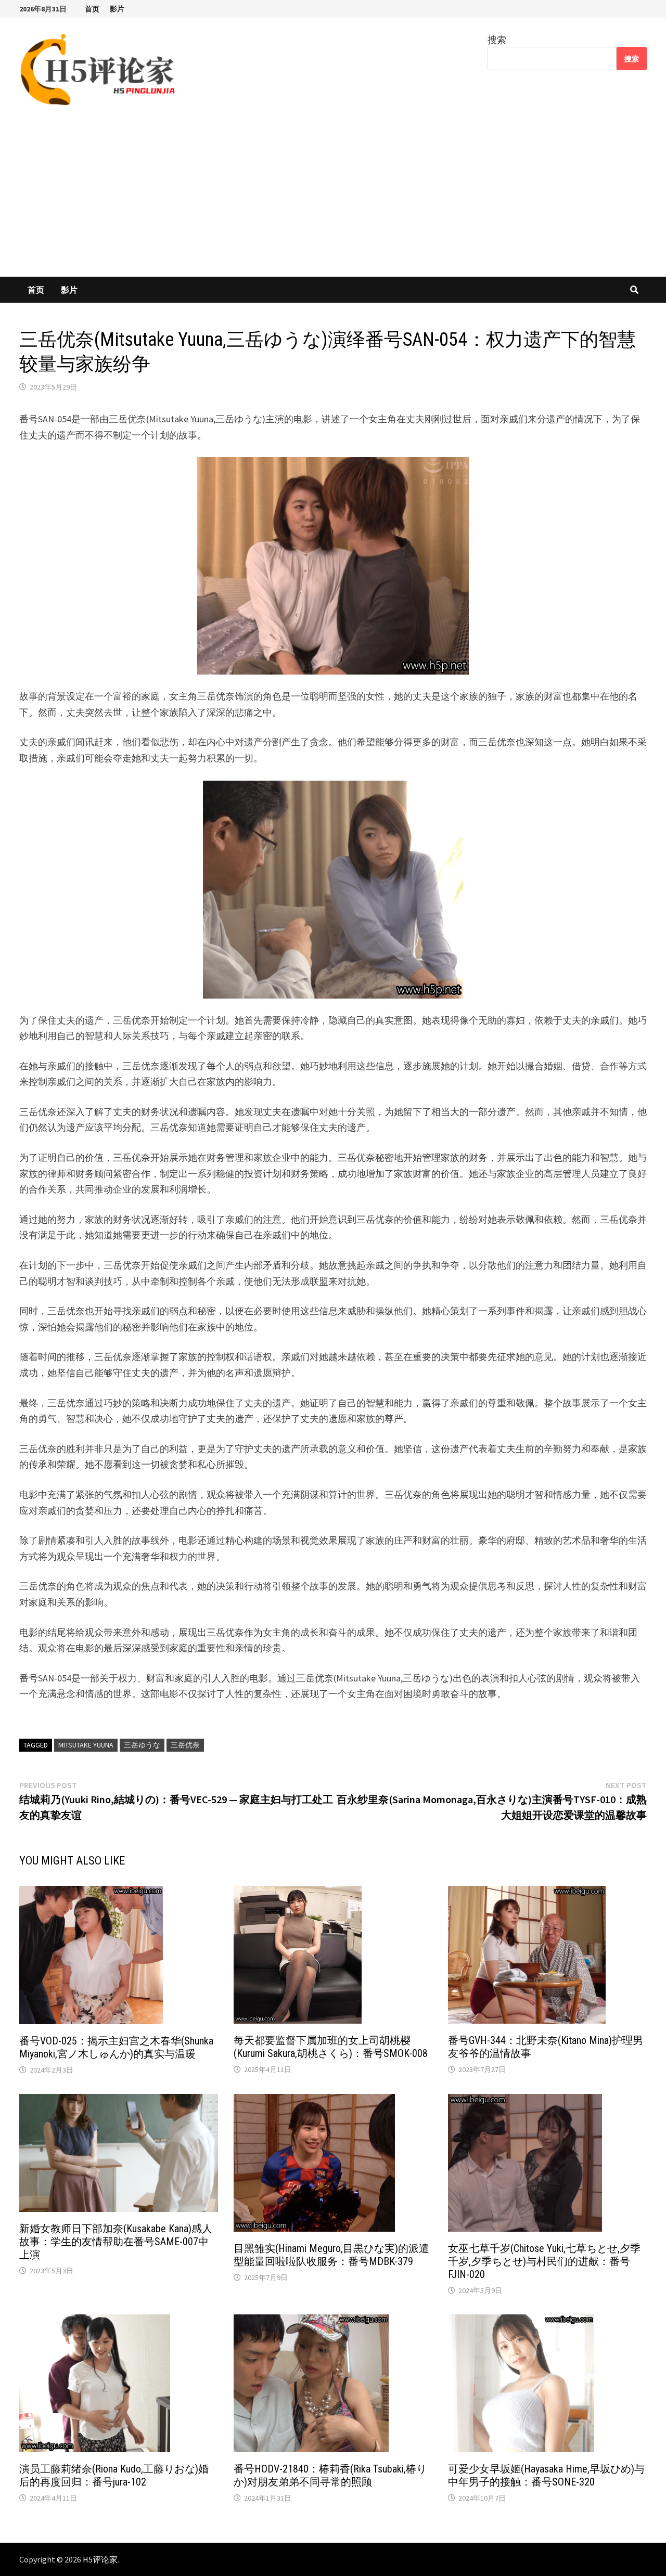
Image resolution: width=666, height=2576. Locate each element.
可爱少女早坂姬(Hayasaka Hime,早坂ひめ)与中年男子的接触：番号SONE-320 (546, 2475)
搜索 (497, 40)
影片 (117, 9)
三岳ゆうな (142, 1745)
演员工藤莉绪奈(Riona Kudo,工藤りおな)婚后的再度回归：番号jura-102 (114, 2475)
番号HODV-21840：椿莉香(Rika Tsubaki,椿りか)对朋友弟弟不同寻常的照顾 (330, 2475)
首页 (92, 9)
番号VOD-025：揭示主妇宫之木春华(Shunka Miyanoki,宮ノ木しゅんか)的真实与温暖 (116, 2047)
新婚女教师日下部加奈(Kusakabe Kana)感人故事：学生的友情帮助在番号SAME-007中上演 (116, 2242)
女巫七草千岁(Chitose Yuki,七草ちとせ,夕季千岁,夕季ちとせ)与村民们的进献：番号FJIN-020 (544, 2261)
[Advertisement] (333, 199)
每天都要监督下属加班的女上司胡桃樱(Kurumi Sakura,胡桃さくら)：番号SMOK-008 (331, 2047)
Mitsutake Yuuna (86, 1745)
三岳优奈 (185, 1745)
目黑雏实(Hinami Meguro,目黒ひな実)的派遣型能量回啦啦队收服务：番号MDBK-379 (331, 2255)
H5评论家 (100, 2559)
